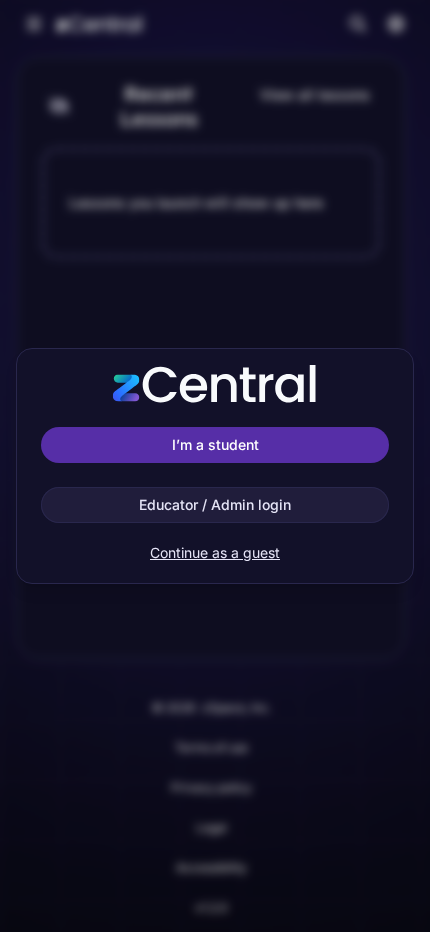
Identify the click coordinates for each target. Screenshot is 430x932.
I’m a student (215, 444)
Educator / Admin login (215, 504)
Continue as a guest (215, 552)
